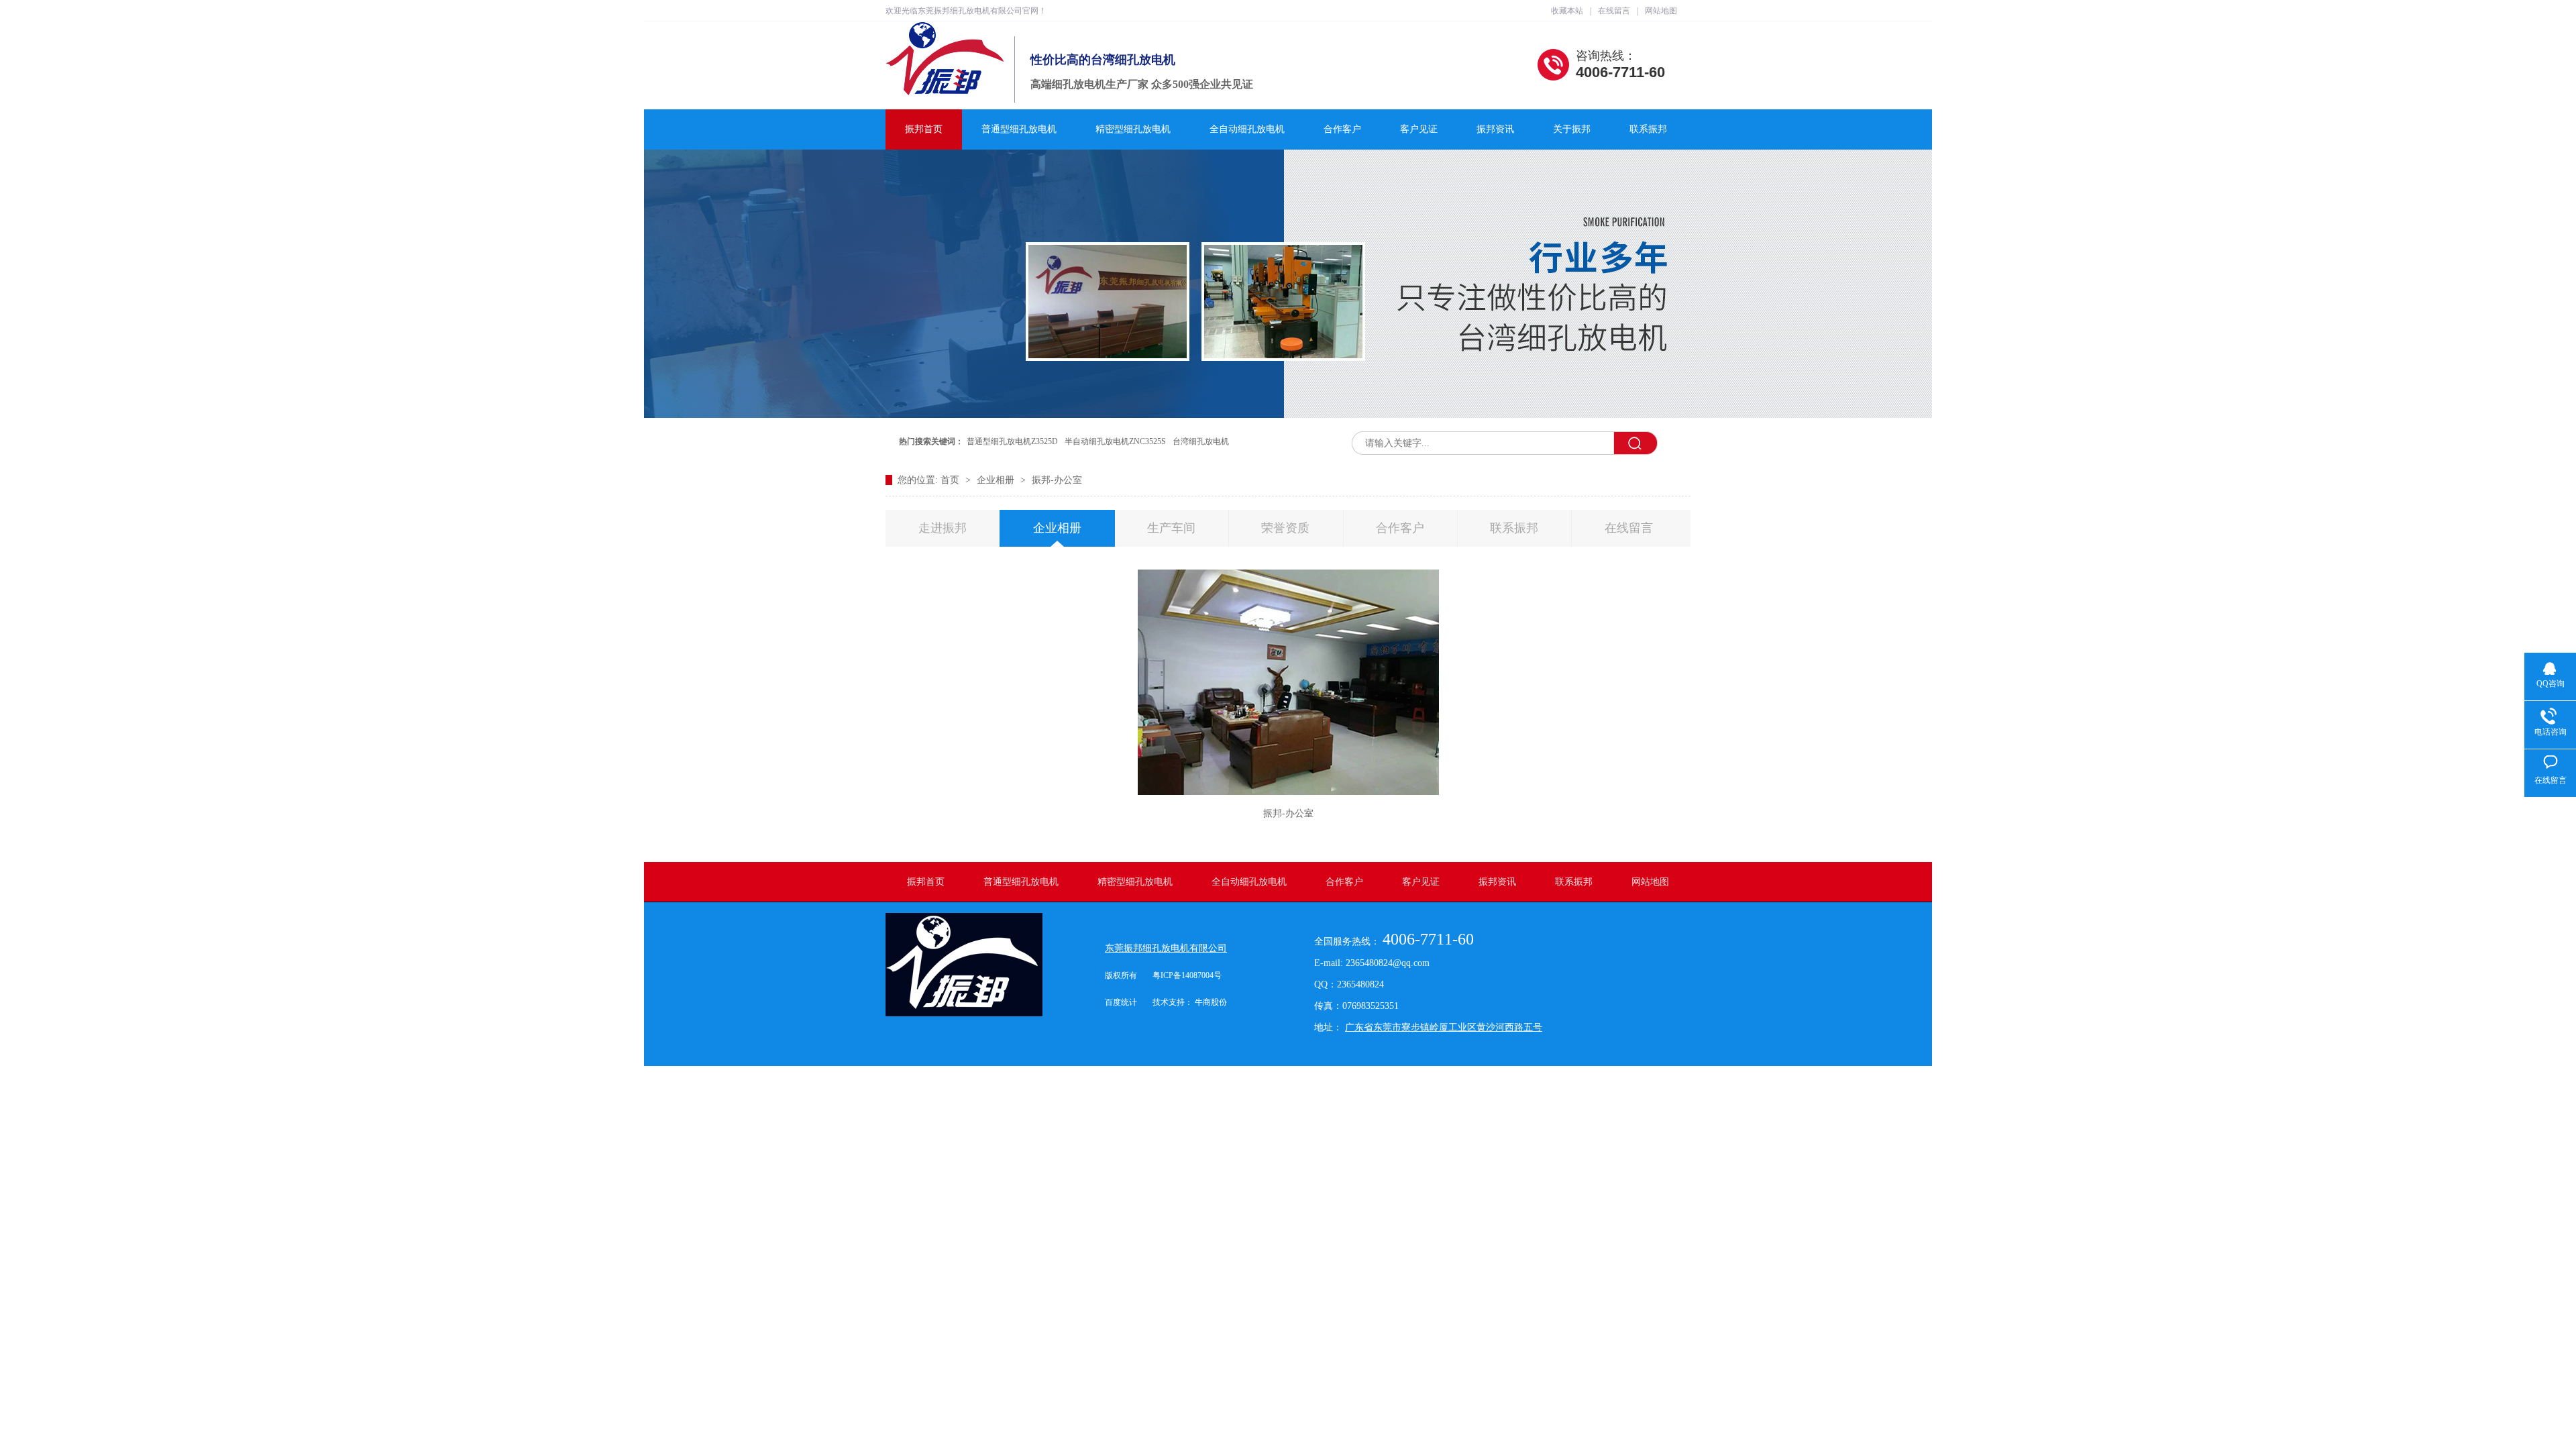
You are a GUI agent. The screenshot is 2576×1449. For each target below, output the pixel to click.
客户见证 (1419, 129)
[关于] (1288, 415)
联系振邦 (1648, 129)
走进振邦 (943, 528)
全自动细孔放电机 (1247, 129)
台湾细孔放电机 (1201, 441)
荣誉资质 (1285, 528)
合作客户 (1342, 129)
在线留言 (1614, 11)
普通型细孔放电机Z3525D (1012, 441)
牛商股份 (1211, 1002)
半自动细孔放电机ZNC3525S (1115, 441)
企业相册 (997, 480)
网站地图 (1661, 11)
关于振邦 (1572, 129)
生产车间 (1171, 528)
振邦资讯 (1495, 129)
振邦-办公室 (1057, 480)
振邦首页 (924, 129)
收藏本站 (1567, 11)
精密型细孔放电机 (1133, 129)
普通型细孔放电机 (1019, 129)
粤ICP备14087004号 (1187, 975)
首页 (951, 480)
